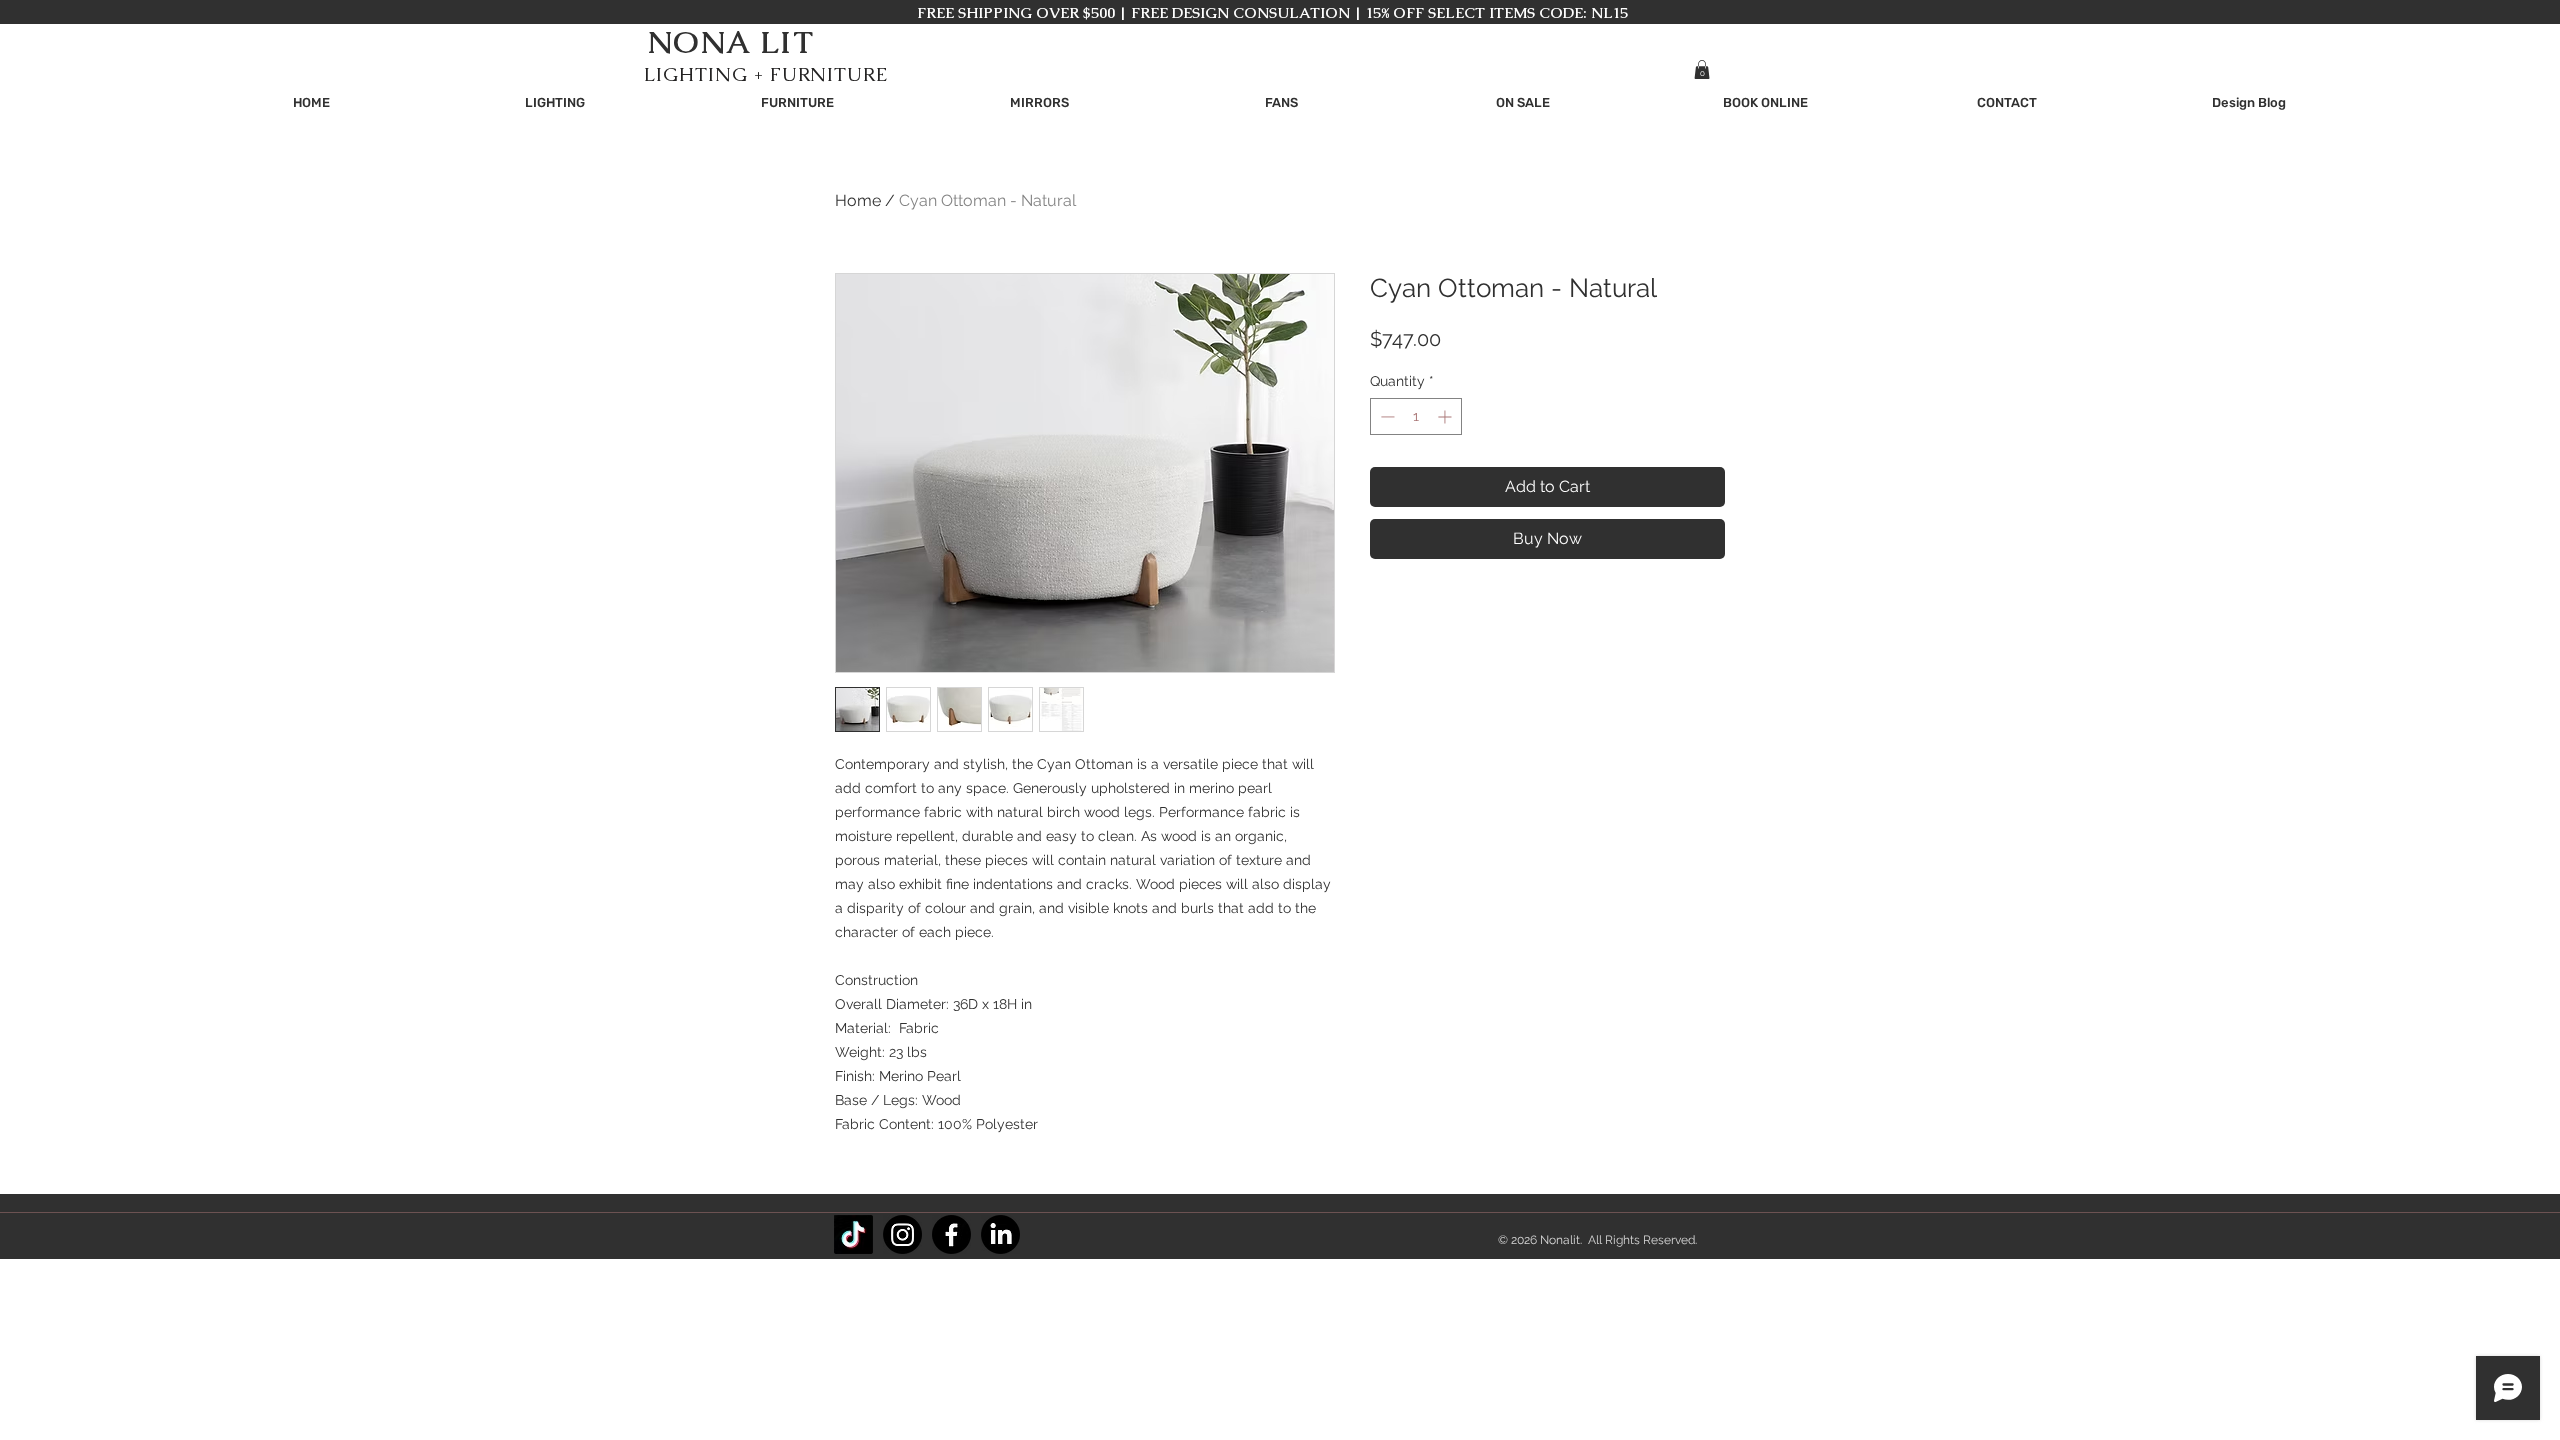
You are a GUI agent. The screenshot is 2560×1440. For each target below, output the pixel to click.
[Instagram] (902, 1234)
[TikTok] (853, 1234)
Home (858, 200)
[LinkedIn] (1000, 1234)
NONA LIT (730, 42)
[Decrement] (1385, 416)
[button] (1702, 69)
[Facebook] (951, 1234)
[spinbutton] (1416, 416)
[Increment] (1446, 416)
